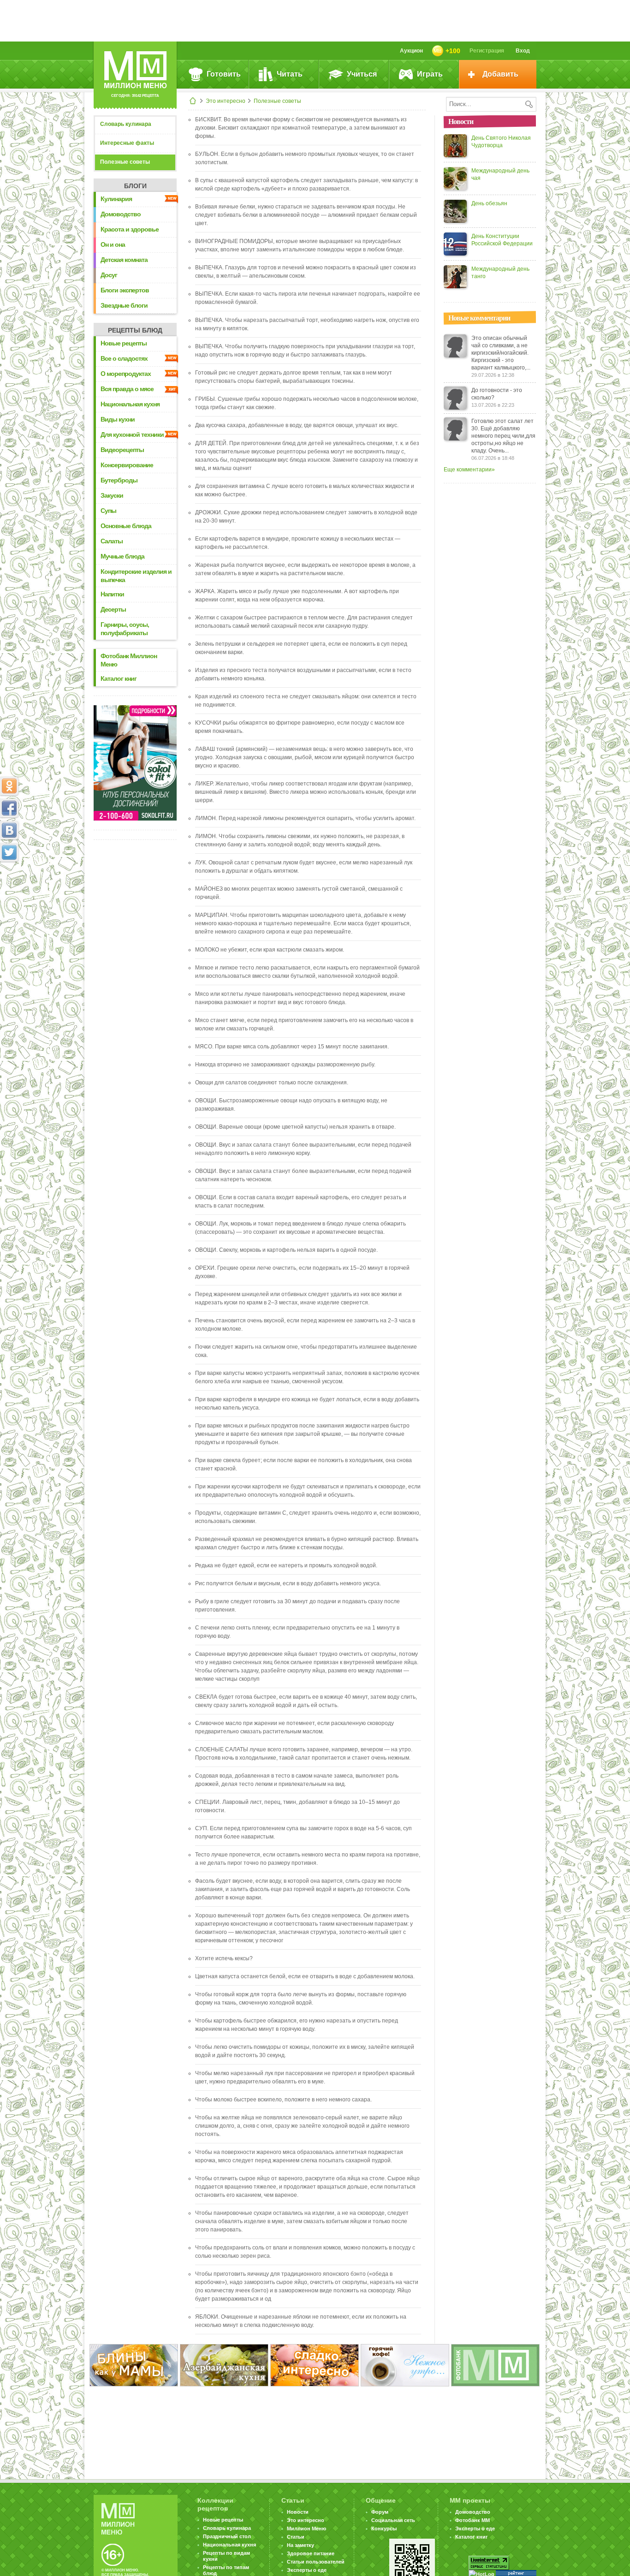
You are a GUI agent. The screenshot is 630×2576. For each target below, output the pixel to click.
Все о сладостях (124, 358)
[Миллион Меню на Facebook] (9, 808)
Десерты (113, 609)
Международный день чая (500, 174)
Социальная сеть (393, 2520)
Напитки (112, 594)
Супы (108, 511)
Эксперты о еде (307, 2570)
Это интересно (226, 101)
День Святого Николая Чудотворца (501, 142)
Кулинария (116, 199)
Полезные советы (277, 101)
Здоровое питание (311, 2553)
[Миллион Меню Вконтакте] (9, 830)
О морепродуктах (126, 374)
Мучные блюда (122, 556)
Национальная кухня (130, 404)
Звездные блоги (124, 305)
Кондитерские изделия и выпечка (136, 576)
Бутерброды (119, 480)
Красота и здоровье (130, 229)
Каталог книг (119, 678)
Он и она (113, 244)
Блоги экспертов (125, 290)
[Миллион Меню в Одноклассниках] (9, 786)
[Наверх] (9, 893)
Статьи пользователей (316, 2562)
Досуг (109, 275)
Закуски (112, 495)
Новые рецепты (124, 343)
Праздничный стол (227, 2536)
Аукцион (411, 51)
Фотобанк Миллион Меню (129, 660)
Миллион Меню (306, 2528)
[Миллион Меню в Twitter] (9, 852)
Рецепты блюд (135, 330)
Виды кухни (118, 419)
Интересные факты (127, 143)
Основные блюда (126, 526)
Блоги (135, 186)
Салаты (112, 541)
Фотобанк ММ (472, 2520)
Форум (380, 2512)
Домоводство (121, 214)
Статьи (296, 2537)
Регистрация (487, 51)
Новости (298, 2512)
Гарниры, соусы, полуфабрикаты (125, 629)
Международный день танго (500, 273)
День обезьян (489, 203)
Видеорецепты (122, 450)
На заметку (300, 2545)
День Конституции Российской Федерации (502, 240)
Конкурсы (384, 2528)
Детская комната (124, 260)
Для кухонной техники (132, 434)
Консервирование (127, 465)
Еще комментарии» (469, 470)
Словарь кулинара (126, 124)
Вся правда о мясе (127, 389)
